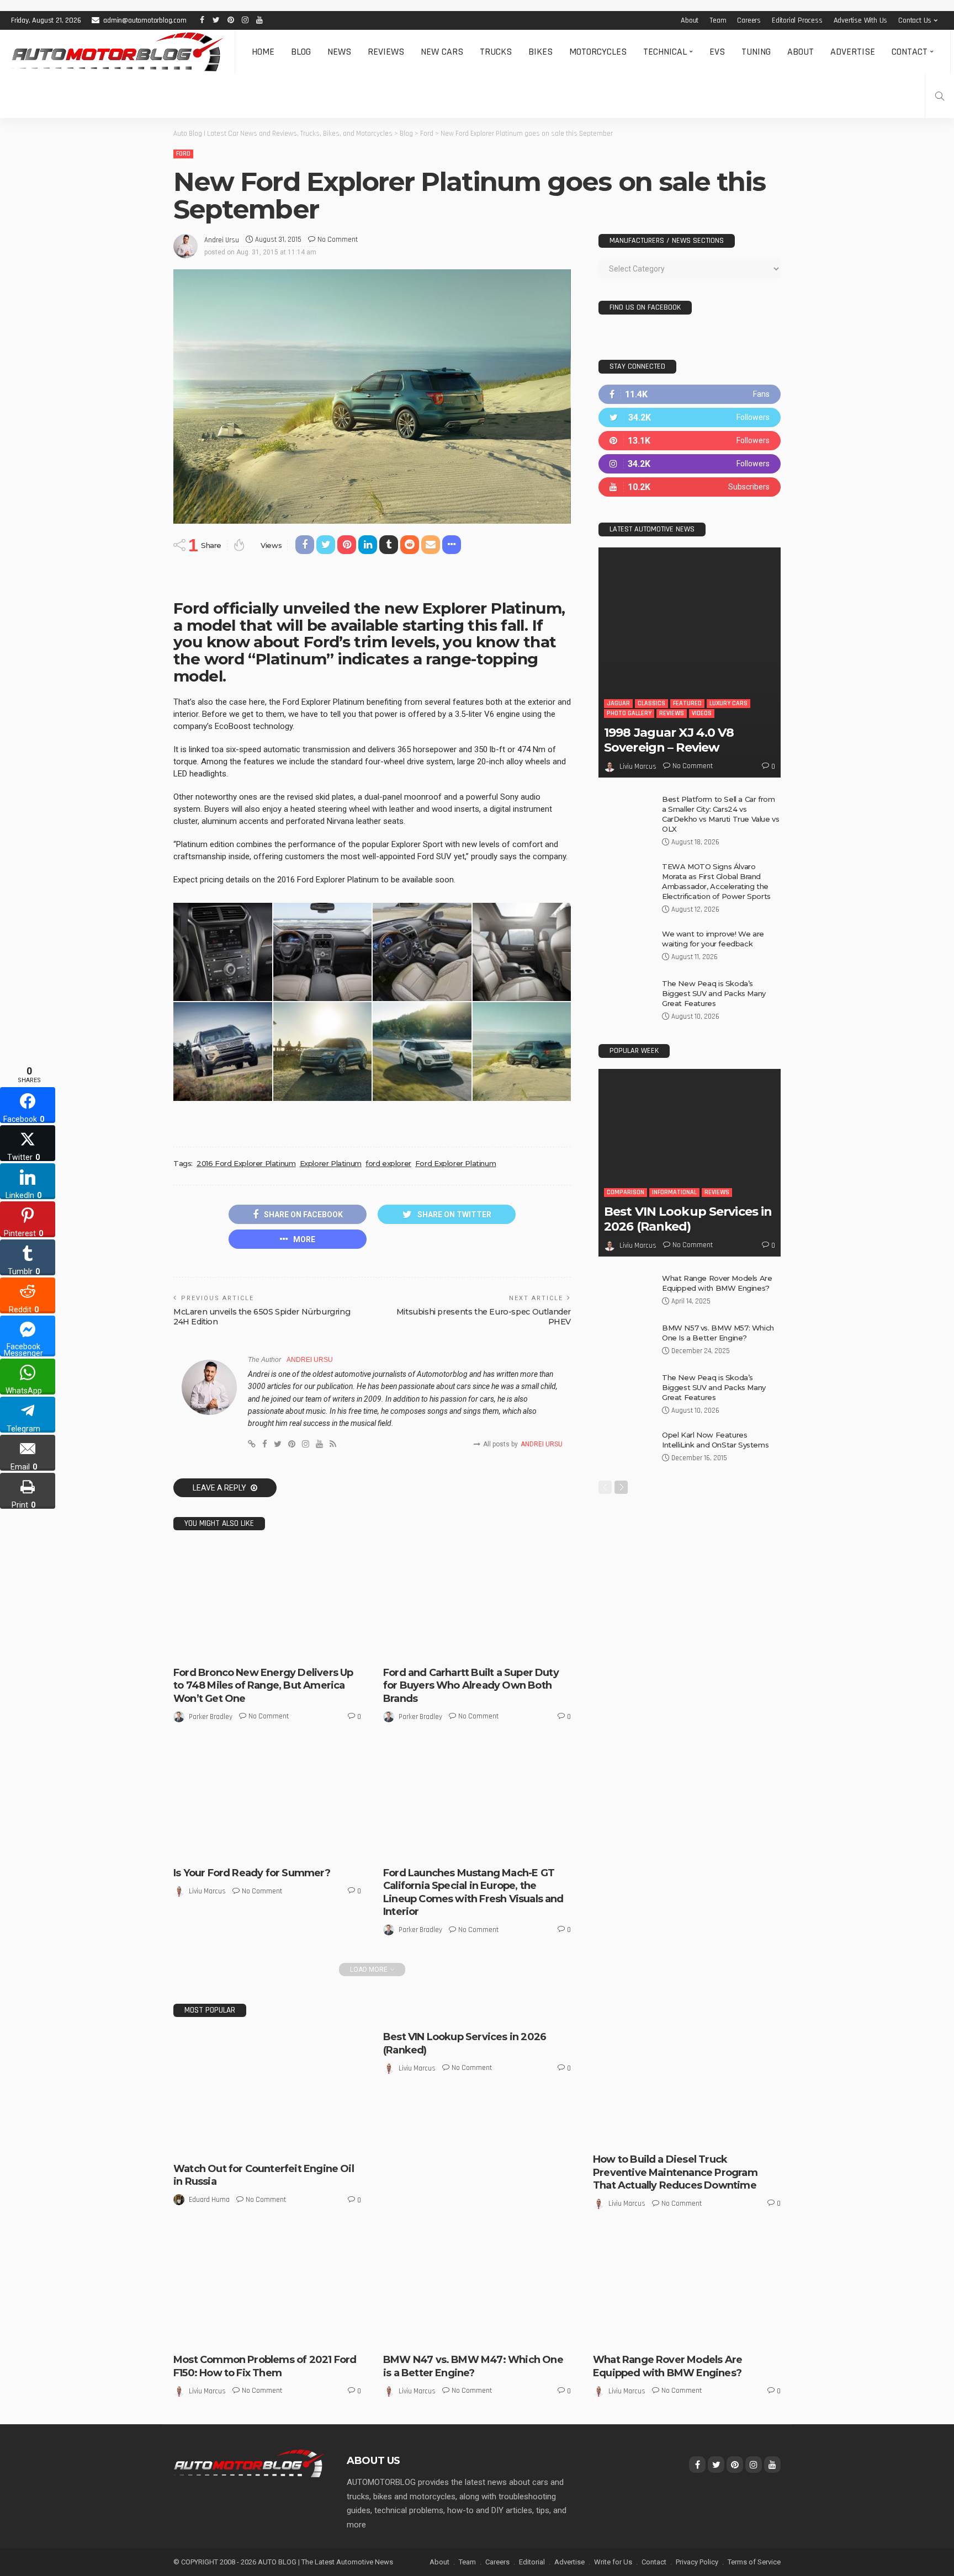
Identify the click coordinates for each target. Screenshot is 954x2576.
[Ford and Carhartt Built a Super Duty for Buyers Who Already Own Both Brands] (477, 1602)
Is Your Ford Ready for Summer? (252, 1873)
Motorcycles (598, 52)
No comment (338, 239)
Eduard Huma (209, 2200)
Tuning (756, 52)
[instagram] (690, 464)
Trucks (496, 52)
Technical (665, 52)
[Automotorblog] (117, 52)
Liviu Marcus (207, 1891)
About (690, 20)
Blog (301, 52)
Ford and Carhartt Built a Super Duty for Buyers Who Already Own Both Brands (471, 1686)
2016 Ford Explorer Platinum (246, 1163)
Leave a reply (220, 1488)
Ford (183, 154)
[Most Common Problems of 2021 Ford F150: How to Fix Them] (267, 2289)
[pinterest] (690, 441)
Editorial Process (797, 20)
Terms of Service (754, 2562)
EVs (717, 52)
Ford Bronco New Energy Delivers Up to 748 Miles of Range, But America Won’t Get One (263, 1686)
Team (718, 20)
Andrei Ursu (222, 240)
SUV (659, 2336)
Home (263, 52)
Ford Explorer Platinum (455, 1163)
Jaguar (618, 703)
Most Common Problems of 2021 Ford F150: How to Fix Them (265, 2366)
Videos (702, 713)
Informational (674, 1192)
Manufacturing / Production (487, 1649)
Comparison (626, 1192)
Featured (687, 703)
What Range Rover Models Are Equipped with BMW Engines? (667, 2366)
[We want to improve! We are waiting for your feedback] (626, 947)
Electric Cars (226, 1639)
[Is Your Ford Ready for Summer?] (267, 1802)
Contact (910, 52)
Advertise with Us (861, 20)
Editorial (532, 2562)
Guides (642, 2135)
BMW (399, 2336)
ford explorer (388, 1163)
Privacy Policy (697, 2562)
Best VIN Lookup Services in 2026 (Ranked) (688, 1219)
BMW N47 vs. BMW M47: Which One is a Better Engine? (473, 2366)
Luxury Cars (728, 703)
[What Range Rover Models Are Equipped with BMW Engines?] (626, 1291)
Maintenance (711, 2135)
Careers (749, 20)
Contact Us (915, 20)
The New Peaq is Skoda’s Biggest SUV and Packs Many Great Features (714, 993)
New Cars (442, 52)
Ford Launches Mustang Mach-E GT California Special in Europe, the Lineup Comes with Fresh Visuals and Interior (473, 1892)
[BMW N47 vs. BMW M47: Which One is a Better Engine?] (477, 2289)
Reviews (386, 52)
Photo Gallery (204, 1649)
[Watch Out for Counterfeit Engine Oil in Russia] (267, 2093)
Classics (651, 703)
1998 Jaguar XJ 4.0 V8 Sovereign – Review (669, 740)
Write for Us (613, 2562)
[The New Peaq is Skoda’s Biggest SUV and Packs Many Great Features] (626, 996)
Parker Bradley (211, 1717)
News (339, 52)
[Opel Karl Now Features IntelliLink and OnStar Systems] (626, 1448)
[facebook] (690, 394)
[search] (940, 96)
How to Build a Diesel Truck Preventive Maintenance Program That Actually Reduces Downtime (675, 2172)
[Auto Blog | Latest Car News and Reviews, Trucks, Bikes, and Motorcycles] (249, 2463)
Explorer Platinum (331, 1163)
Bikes (540, 52)
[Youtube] (690, 487)
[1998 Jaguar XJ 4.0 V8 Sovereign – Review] (690, 662)
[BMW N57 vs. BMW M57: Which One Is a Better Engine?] (626, 1341)
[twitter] (690, 417)
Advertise (853, 52)
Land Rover (618, 2326)
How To (672, 2135)
